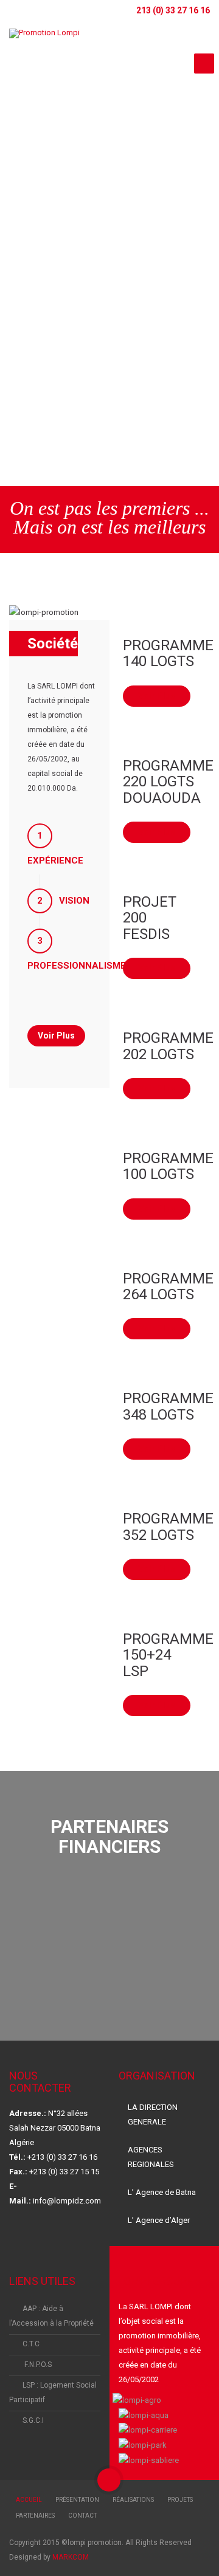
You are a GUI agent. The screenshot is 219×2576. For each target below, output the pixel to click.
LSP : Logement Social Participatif (53, 2392)
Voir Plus (157, 696)
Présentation (77, 2500)
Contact (82, 2516)
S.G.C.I (33, 2420)
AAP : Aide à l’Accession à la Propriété (51, 2316)
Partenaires (35, 2516)
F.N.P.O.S (37, 2365)
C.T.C (31, 2344)
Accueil (29, 2500)
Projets (180, 2500)
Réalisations (133, 2500)
